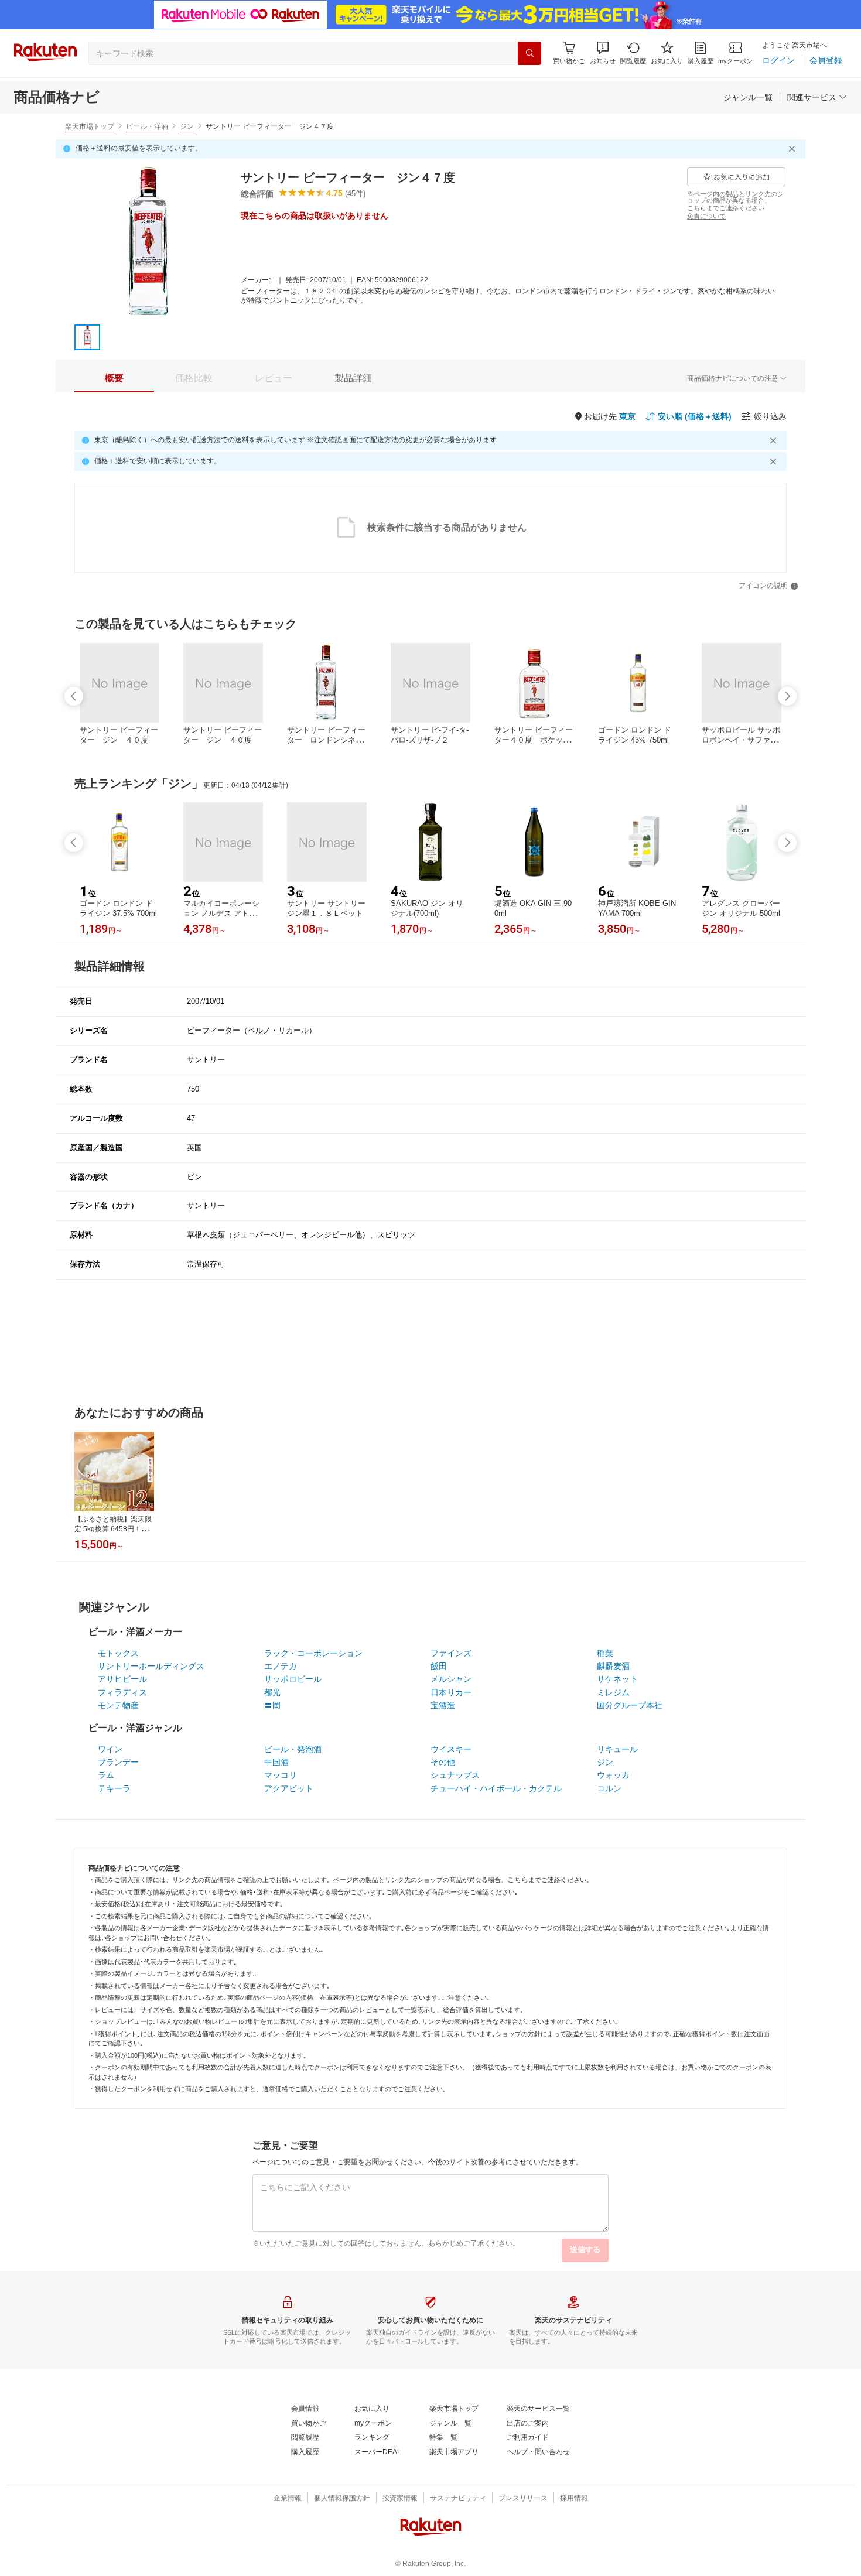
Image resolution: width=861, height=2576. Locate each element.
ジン (187, 126)
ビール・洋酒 (147, 126)
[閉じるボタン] (794, 149)
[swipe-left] (74, 696)
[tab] (114, 378)
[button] (603, 53)
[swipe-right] (787, 696)
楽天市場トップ (90, 126)
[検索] (529, 53)
